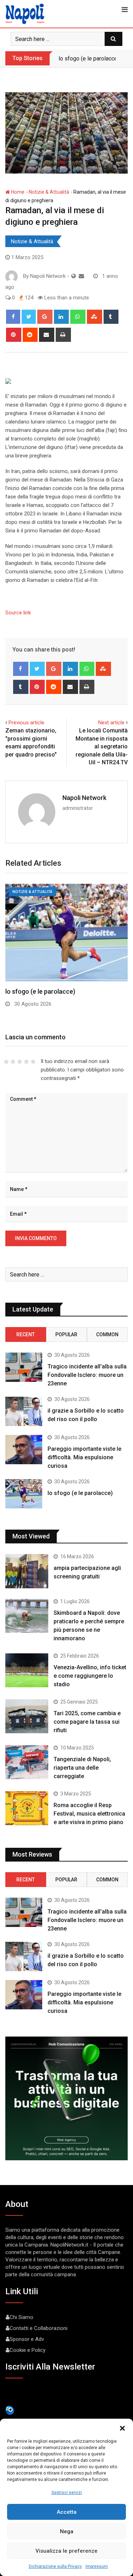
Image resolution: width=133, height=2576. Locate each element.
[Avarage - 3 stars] (20, 1062)
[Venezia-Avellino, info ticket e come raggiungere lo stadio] (27, 1670)
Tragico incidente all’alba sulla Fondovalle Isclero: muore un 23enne (87, 1375)
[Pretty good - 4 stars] (26, 1062)
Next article (111, 723)
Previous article (26, 723)
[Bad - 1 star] (6, 1062)
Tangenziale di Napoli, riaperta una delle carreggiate (82, 1768)
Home (17, 192)
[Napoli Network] (81, 276)
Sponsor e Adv (27, 2339)
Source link (18, 613)
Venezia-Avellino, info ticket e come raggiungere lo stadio (90, 1676)
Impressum (97, 2566)
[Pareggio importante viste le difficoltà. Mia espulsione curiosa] (24, 1450)
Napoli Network (84, 798)
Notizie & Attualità (49, 192)
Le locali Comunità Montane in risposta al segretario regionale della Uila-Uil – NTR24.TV (102, 746)
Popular (66, 1334)
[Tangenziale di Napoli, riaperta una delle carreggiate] (27, 1762)
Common (107, 1334)
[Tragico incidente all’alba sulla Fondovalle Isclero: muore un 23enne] (24, 1367)
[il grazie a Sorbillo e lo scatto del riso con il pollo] (24, 1411)
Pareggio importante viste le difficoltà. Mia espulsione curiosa (84, 1457)
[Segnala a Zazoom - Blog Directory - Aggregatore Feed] (10, 2410)
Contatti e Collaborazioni (38, 2328)
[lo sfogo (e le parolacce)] (24, 1494)
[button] (122, 2428)
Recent (26, 1334)
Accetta (67, 2512)
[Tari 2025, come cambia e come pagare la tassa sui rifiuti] (27, 1716)
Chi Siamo (21, 2317)
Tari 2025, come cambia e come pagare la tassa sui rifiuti (87, 1722)
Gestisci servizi (67, 2493)
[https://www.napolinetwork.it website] (74, 276)
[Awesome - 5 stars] (33, 1062)
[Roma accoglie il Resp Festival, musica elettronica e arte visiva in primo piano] (27, 1808)
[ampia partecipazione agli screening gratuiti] (27, 1571)
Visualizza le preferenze (66, 2551)
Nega (67, 2531)
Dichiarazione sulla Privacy (55, 2566)
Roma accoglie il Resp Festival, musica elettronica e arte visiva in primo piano (89, 1814)
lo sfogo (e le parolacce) (89, 59)
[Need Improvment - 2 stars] (13, 1062)
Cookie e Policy (27, 2350)
